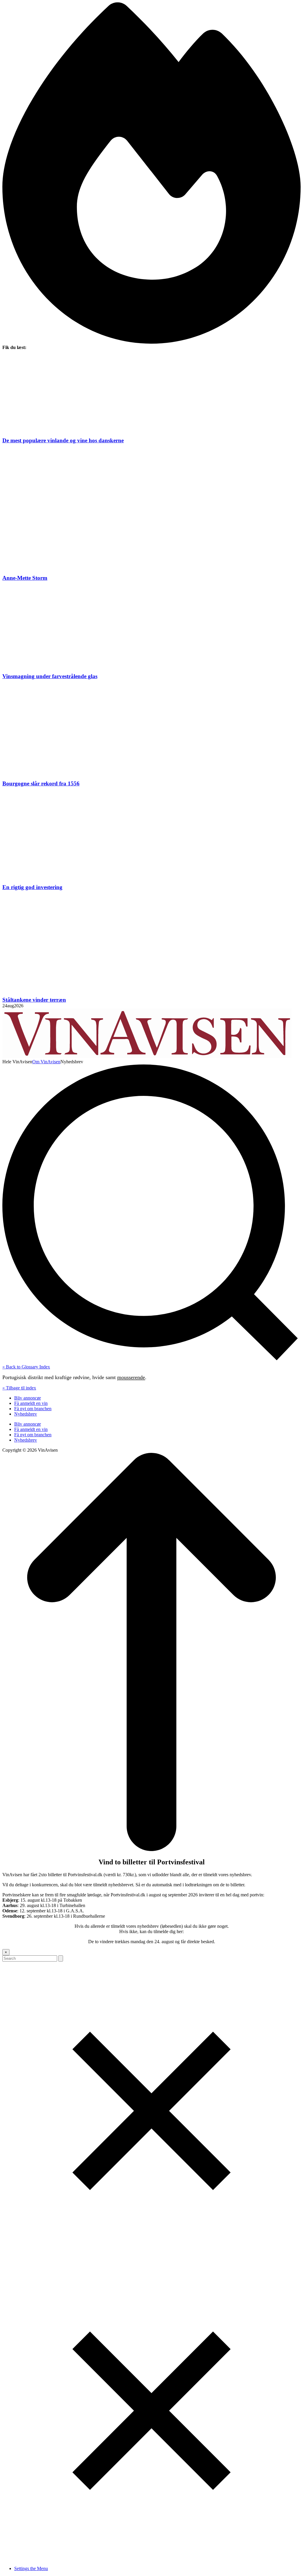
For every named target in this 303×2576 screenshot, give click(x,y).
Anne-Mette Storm (25, 578)
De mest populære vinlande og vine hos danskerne (63, 440)
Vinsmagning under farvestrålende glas (50, 676)
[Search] (61, 1958)
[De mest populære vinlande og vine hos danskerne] (151, 394)
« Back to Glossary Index (26, 1367)
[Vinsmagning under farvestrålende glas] (151, 627)
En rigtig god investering (32, 887)
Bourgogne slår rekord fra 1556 (41, 783)
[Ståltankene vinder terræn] (151, 944)
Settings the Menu (31, 2568)
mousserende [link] (131, 1377)
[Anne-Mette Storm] (151, 509)
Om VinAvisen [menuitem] (46, 1062)
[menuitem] (17, 1062)
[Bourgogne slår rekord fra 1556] (151, 730)
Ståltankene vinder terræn (34, 1000)
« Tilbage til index (19, 1388)
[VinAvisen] (147, 1056)
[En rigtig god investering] (151, 835)
